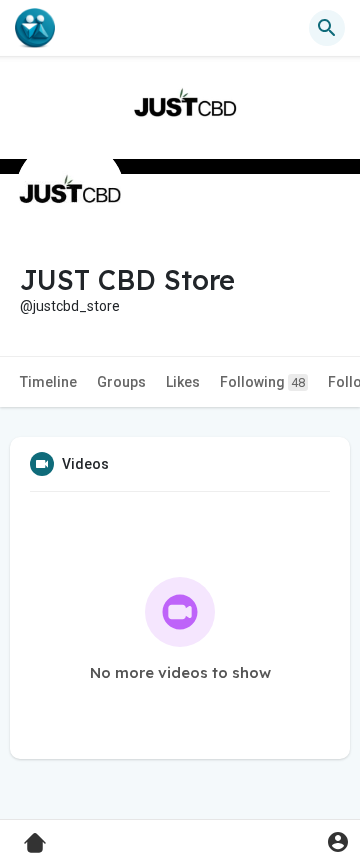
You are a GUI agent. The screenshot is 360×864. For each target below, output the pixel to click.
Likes (183, 382)
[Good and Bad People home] (35, 28)
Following (262, 382)
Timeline (48, 382)
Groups (121, 382)
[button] (337, 841)
